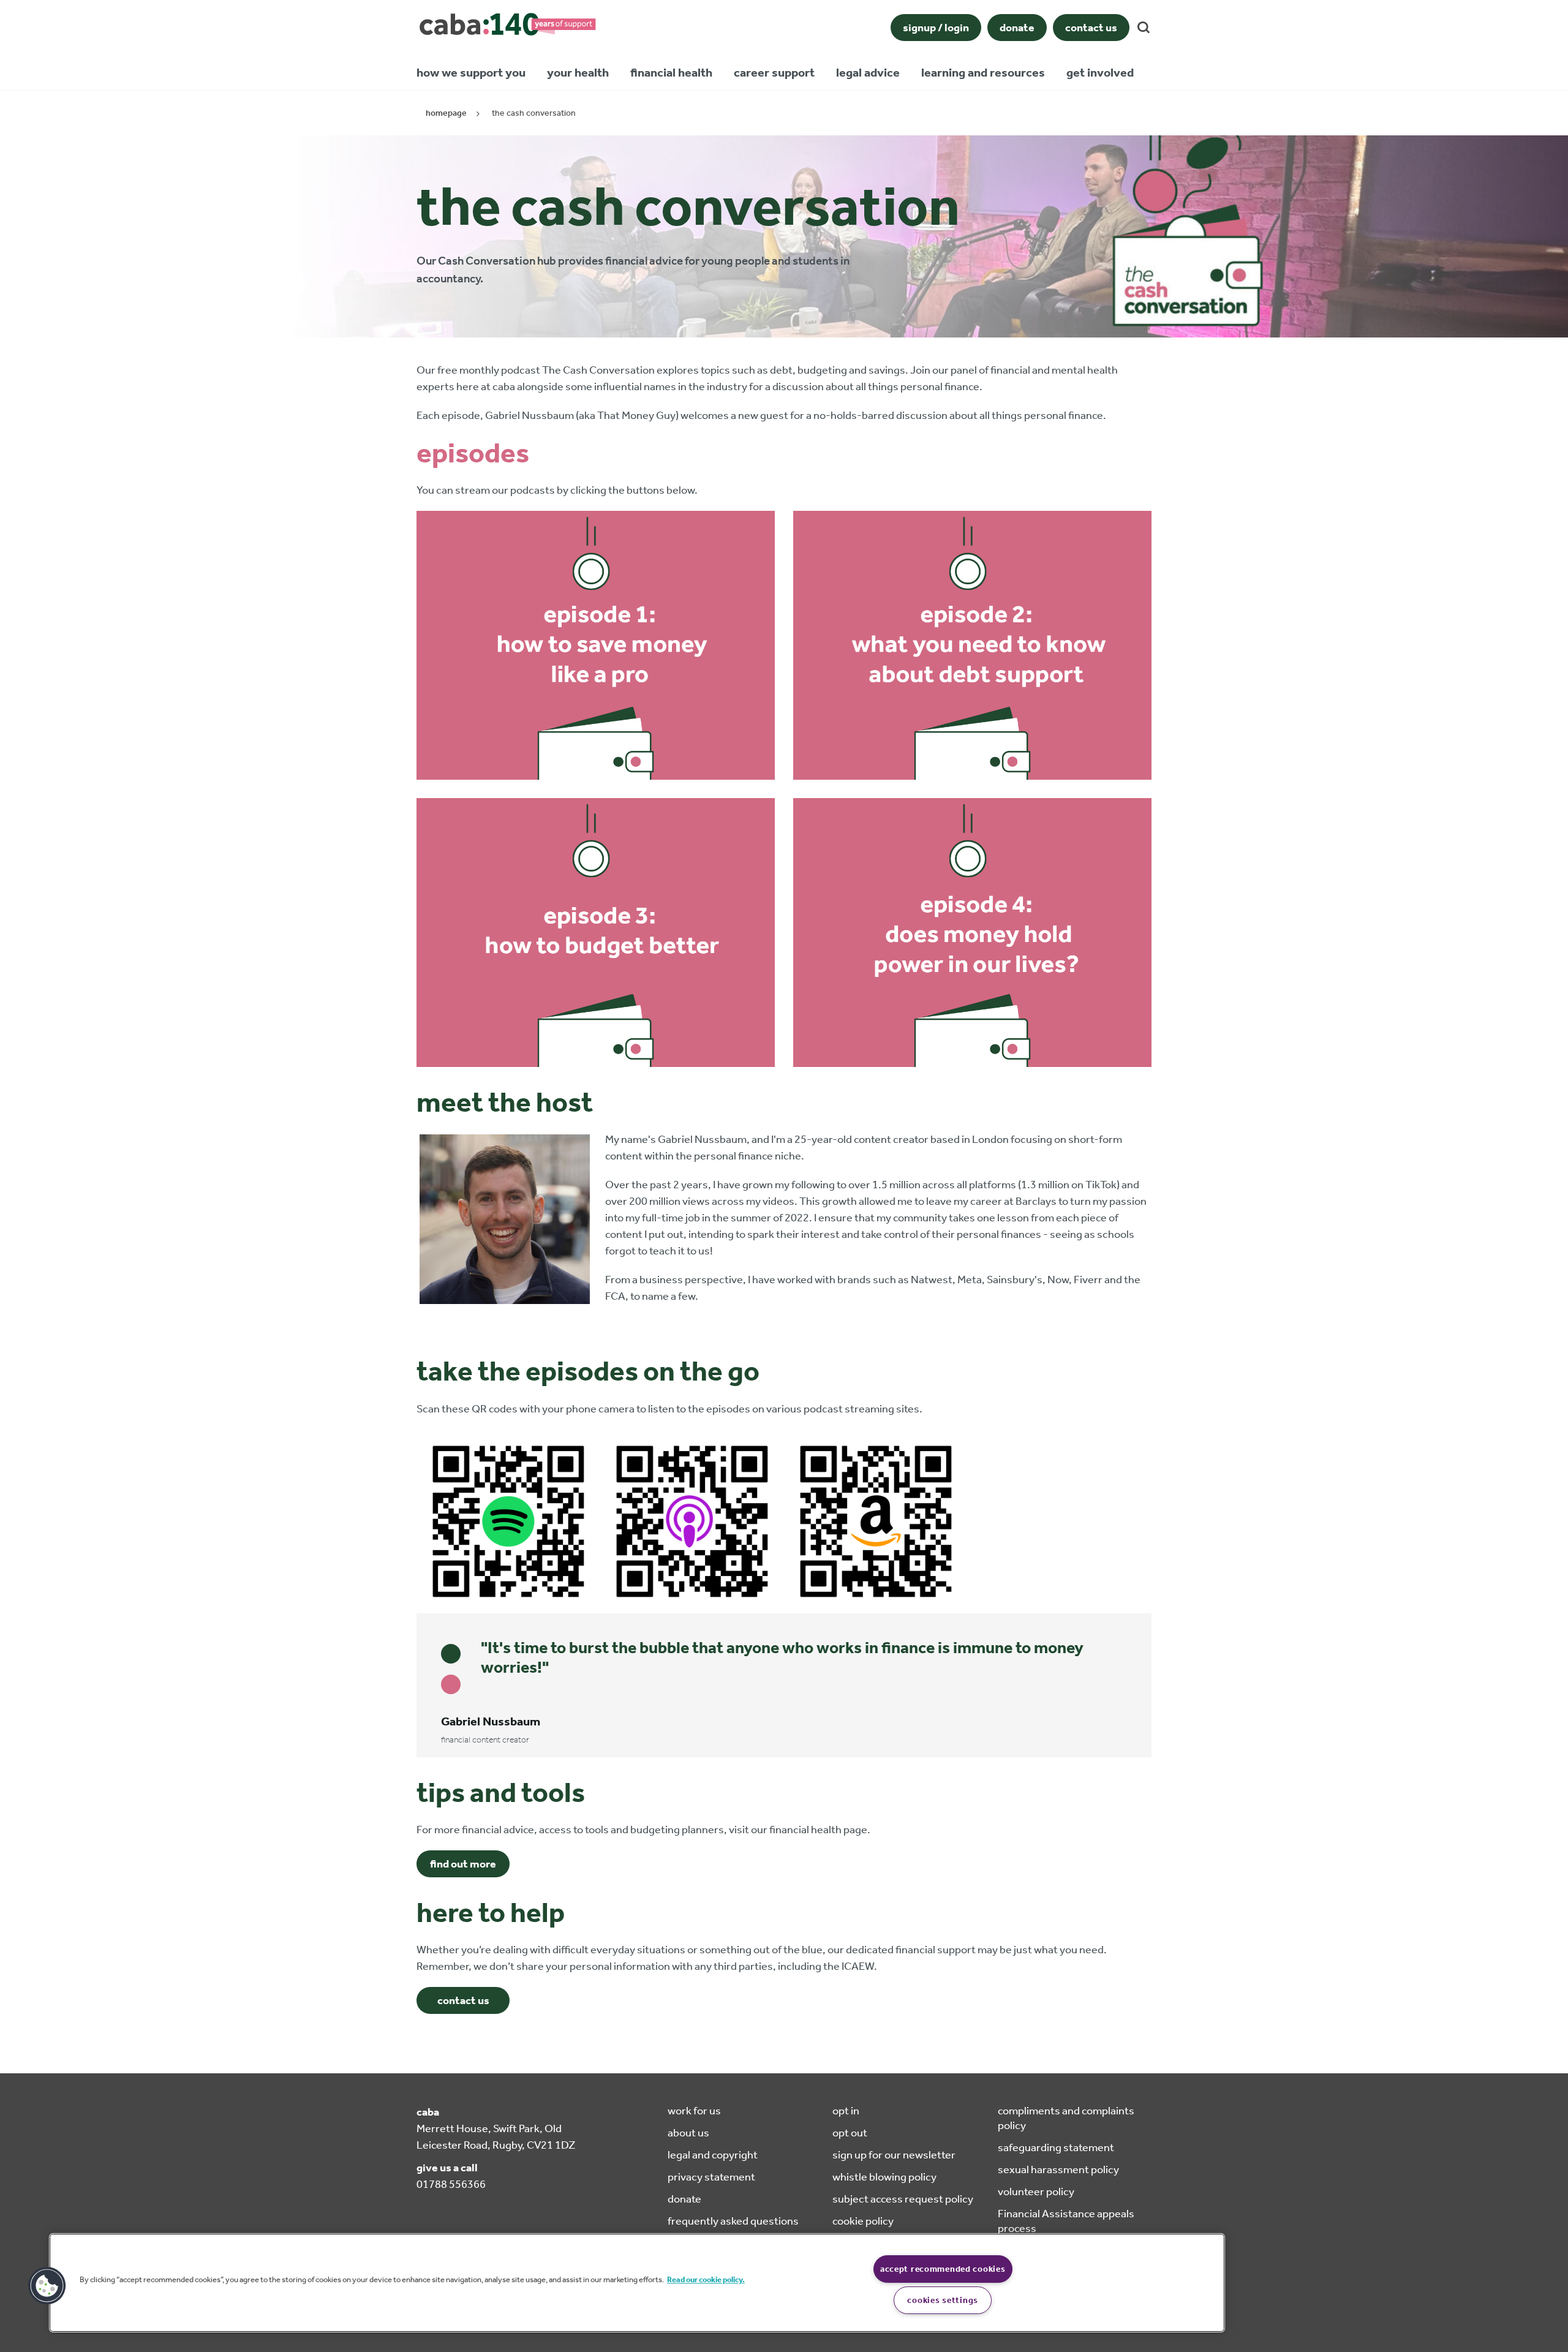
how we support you (471, 72)
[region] (637, 2283)
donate (1017, 28)
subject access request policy (903, 2199)
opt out (850, 2133)
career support (774, 72)
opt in (846, 2111)
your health (578, 72)
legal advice (868, 72)
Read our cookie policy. (706, 2279)
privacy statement (711, 2177)
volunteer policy (1036, 2192)
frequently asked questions (733, 2221)
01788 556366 (451, 2184)
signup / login (936, 28)
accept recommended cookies (943, 2269)
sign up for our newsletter (894, 2155)
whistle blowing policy (884, 2177)
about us (688, 2133)
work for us (694, 2111)
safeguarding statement (1056, 2147)
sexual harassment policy (1058, 2169)
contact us (1091, 28)
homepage (446, 113)
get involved (1100, 72)
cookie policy (863, 2221)
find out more (463, 1864)
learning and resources (983, 72)
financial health (671, 72)
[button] (47, 2286)
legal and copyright (713, 2155)
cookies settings (943, 2300)
